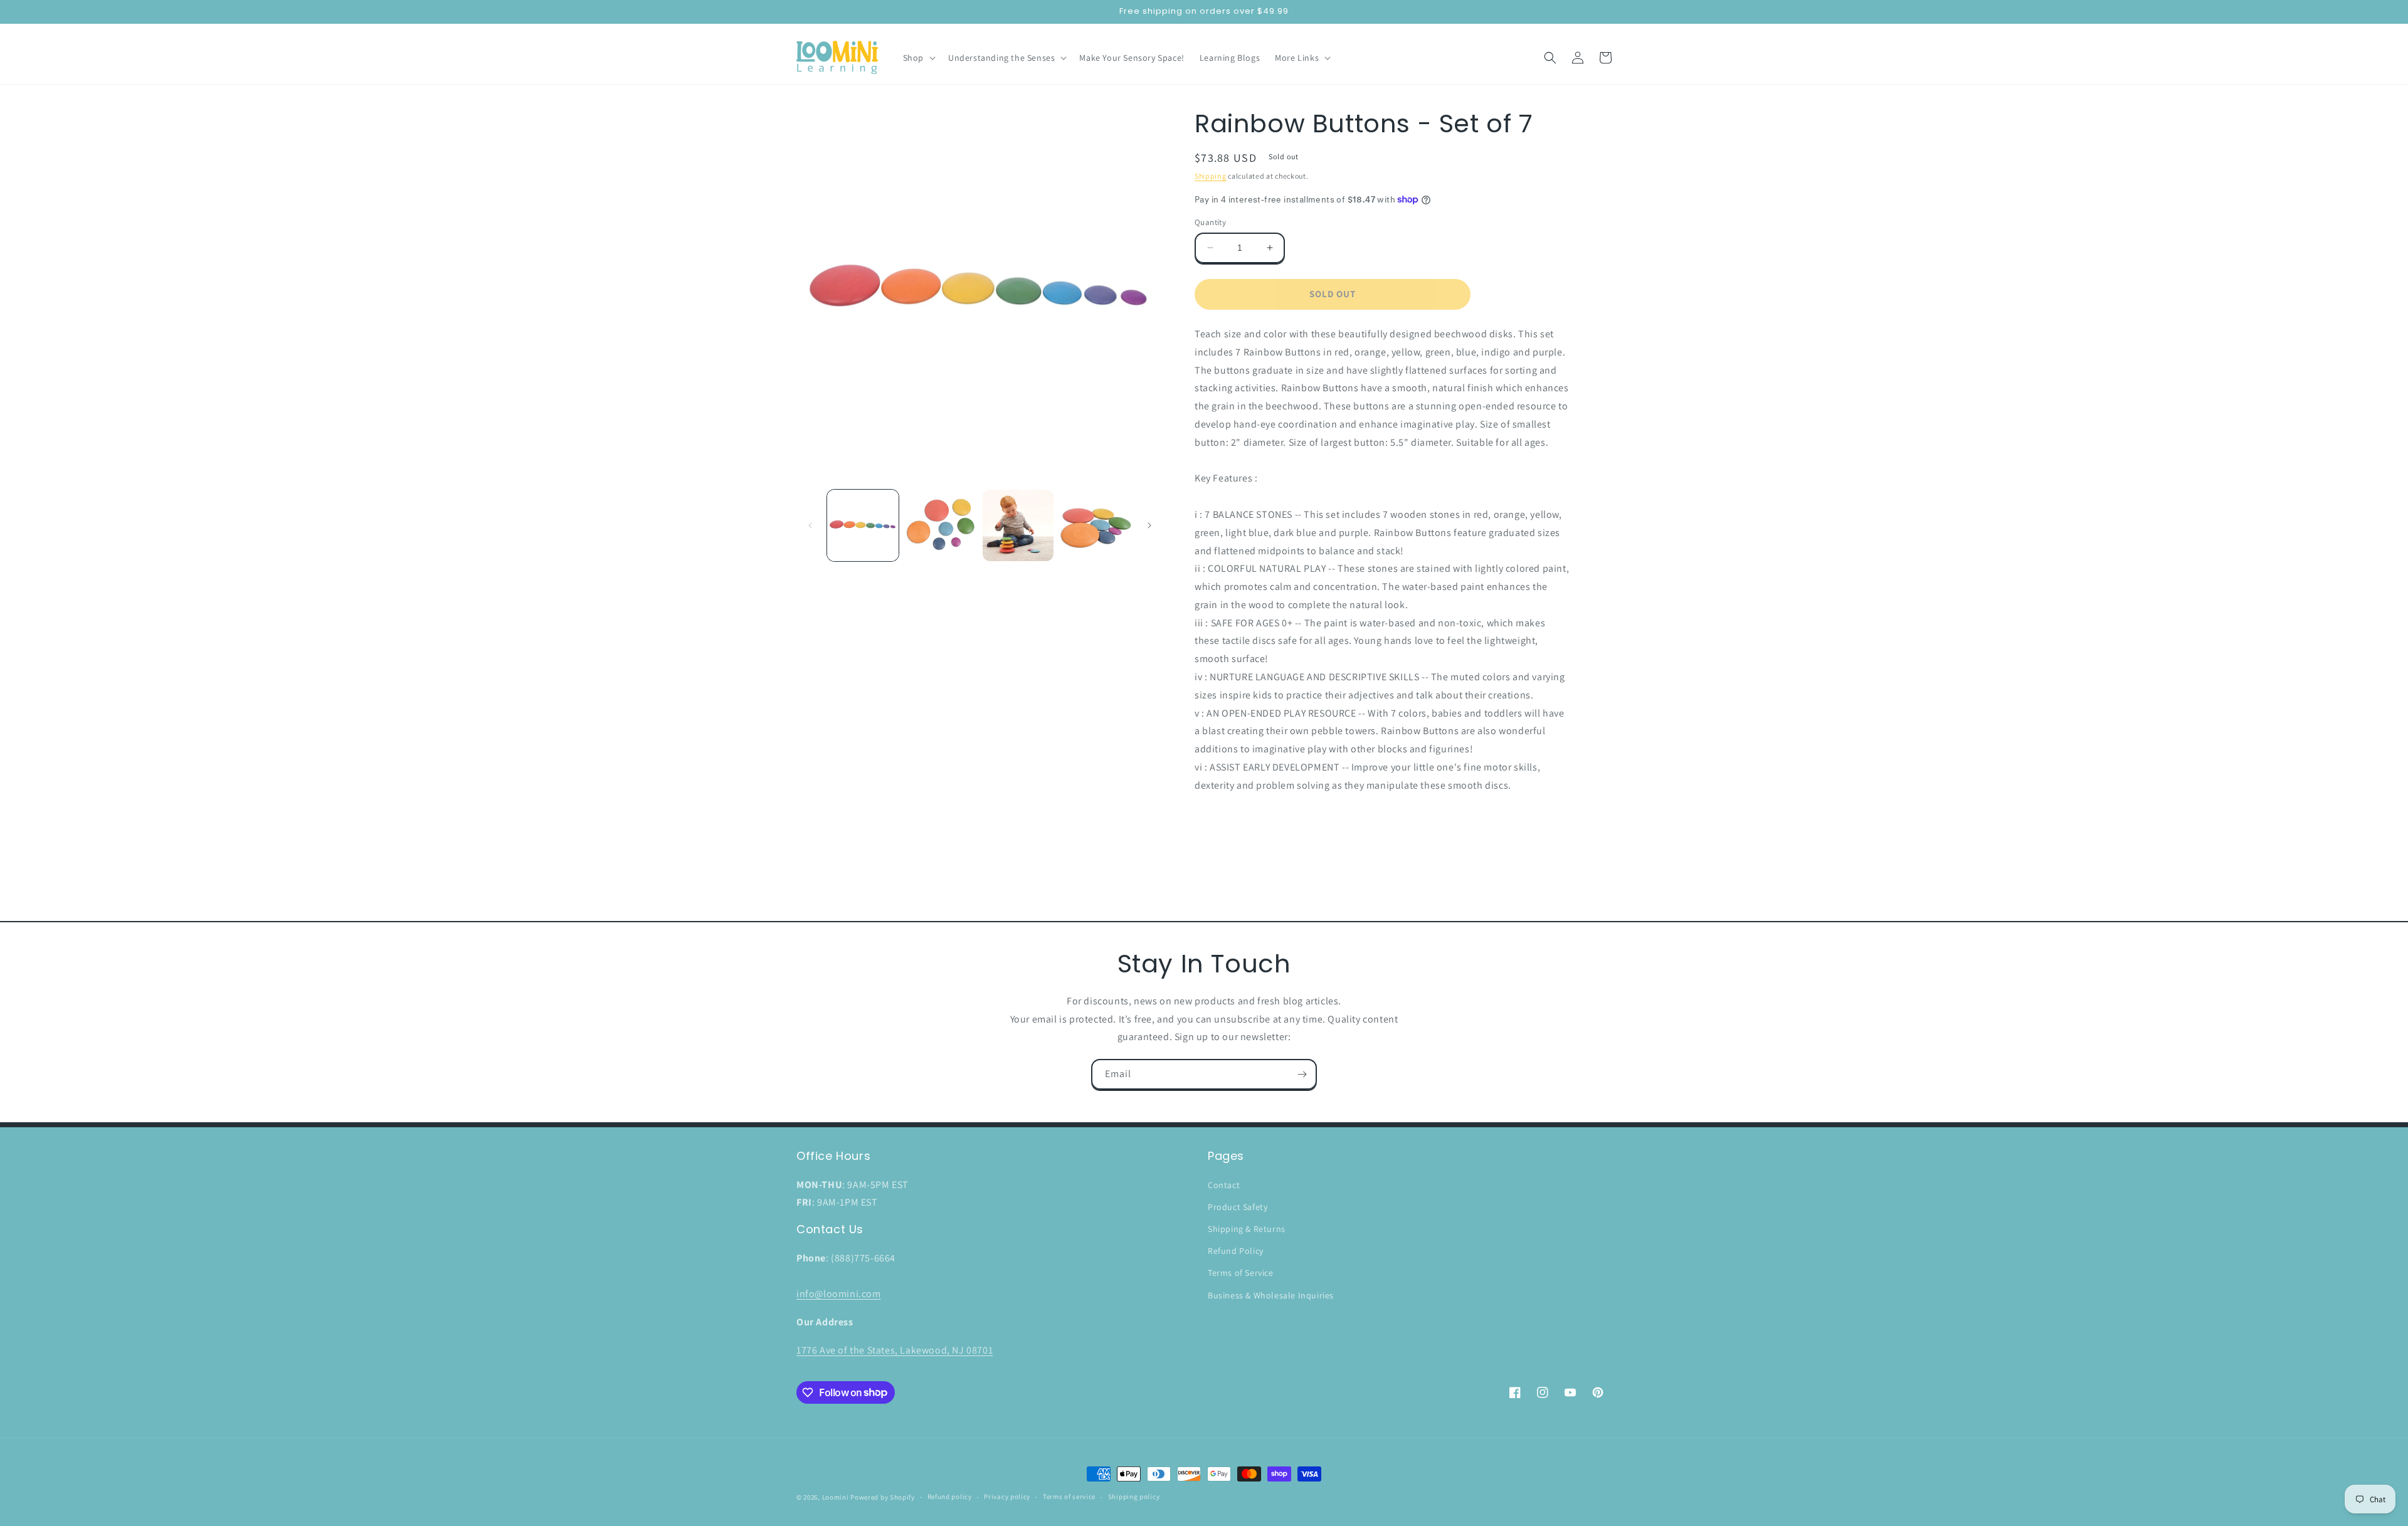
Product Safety (1238, 1207)
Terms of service (1069, 1497)
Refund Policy (1236, 1251)
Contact (1224, 1185)
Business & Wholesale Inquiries (1271, 1295)
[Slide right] (1149, 525)
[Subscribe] (1302, 1074)
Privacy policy (1007, 1497)
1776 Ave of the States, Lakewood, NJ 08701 (895, 1350)
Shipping (1211, 176)
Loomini (836, 1497)
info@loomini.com (839, 1294)
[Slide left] (810, 525)
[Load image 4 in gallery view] (1096, 525)
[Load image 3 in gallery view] (1018, 525)
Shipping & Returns (1247, 1229)
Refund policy (950, 1497)
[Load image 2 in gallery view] (941, 525)
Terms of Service (1241, 1273)
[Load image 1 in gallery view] (863, 525)
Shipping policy (1134, 1497)
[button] (918, 58)
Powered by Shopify (883, 1497)
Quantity (1210, 222)
